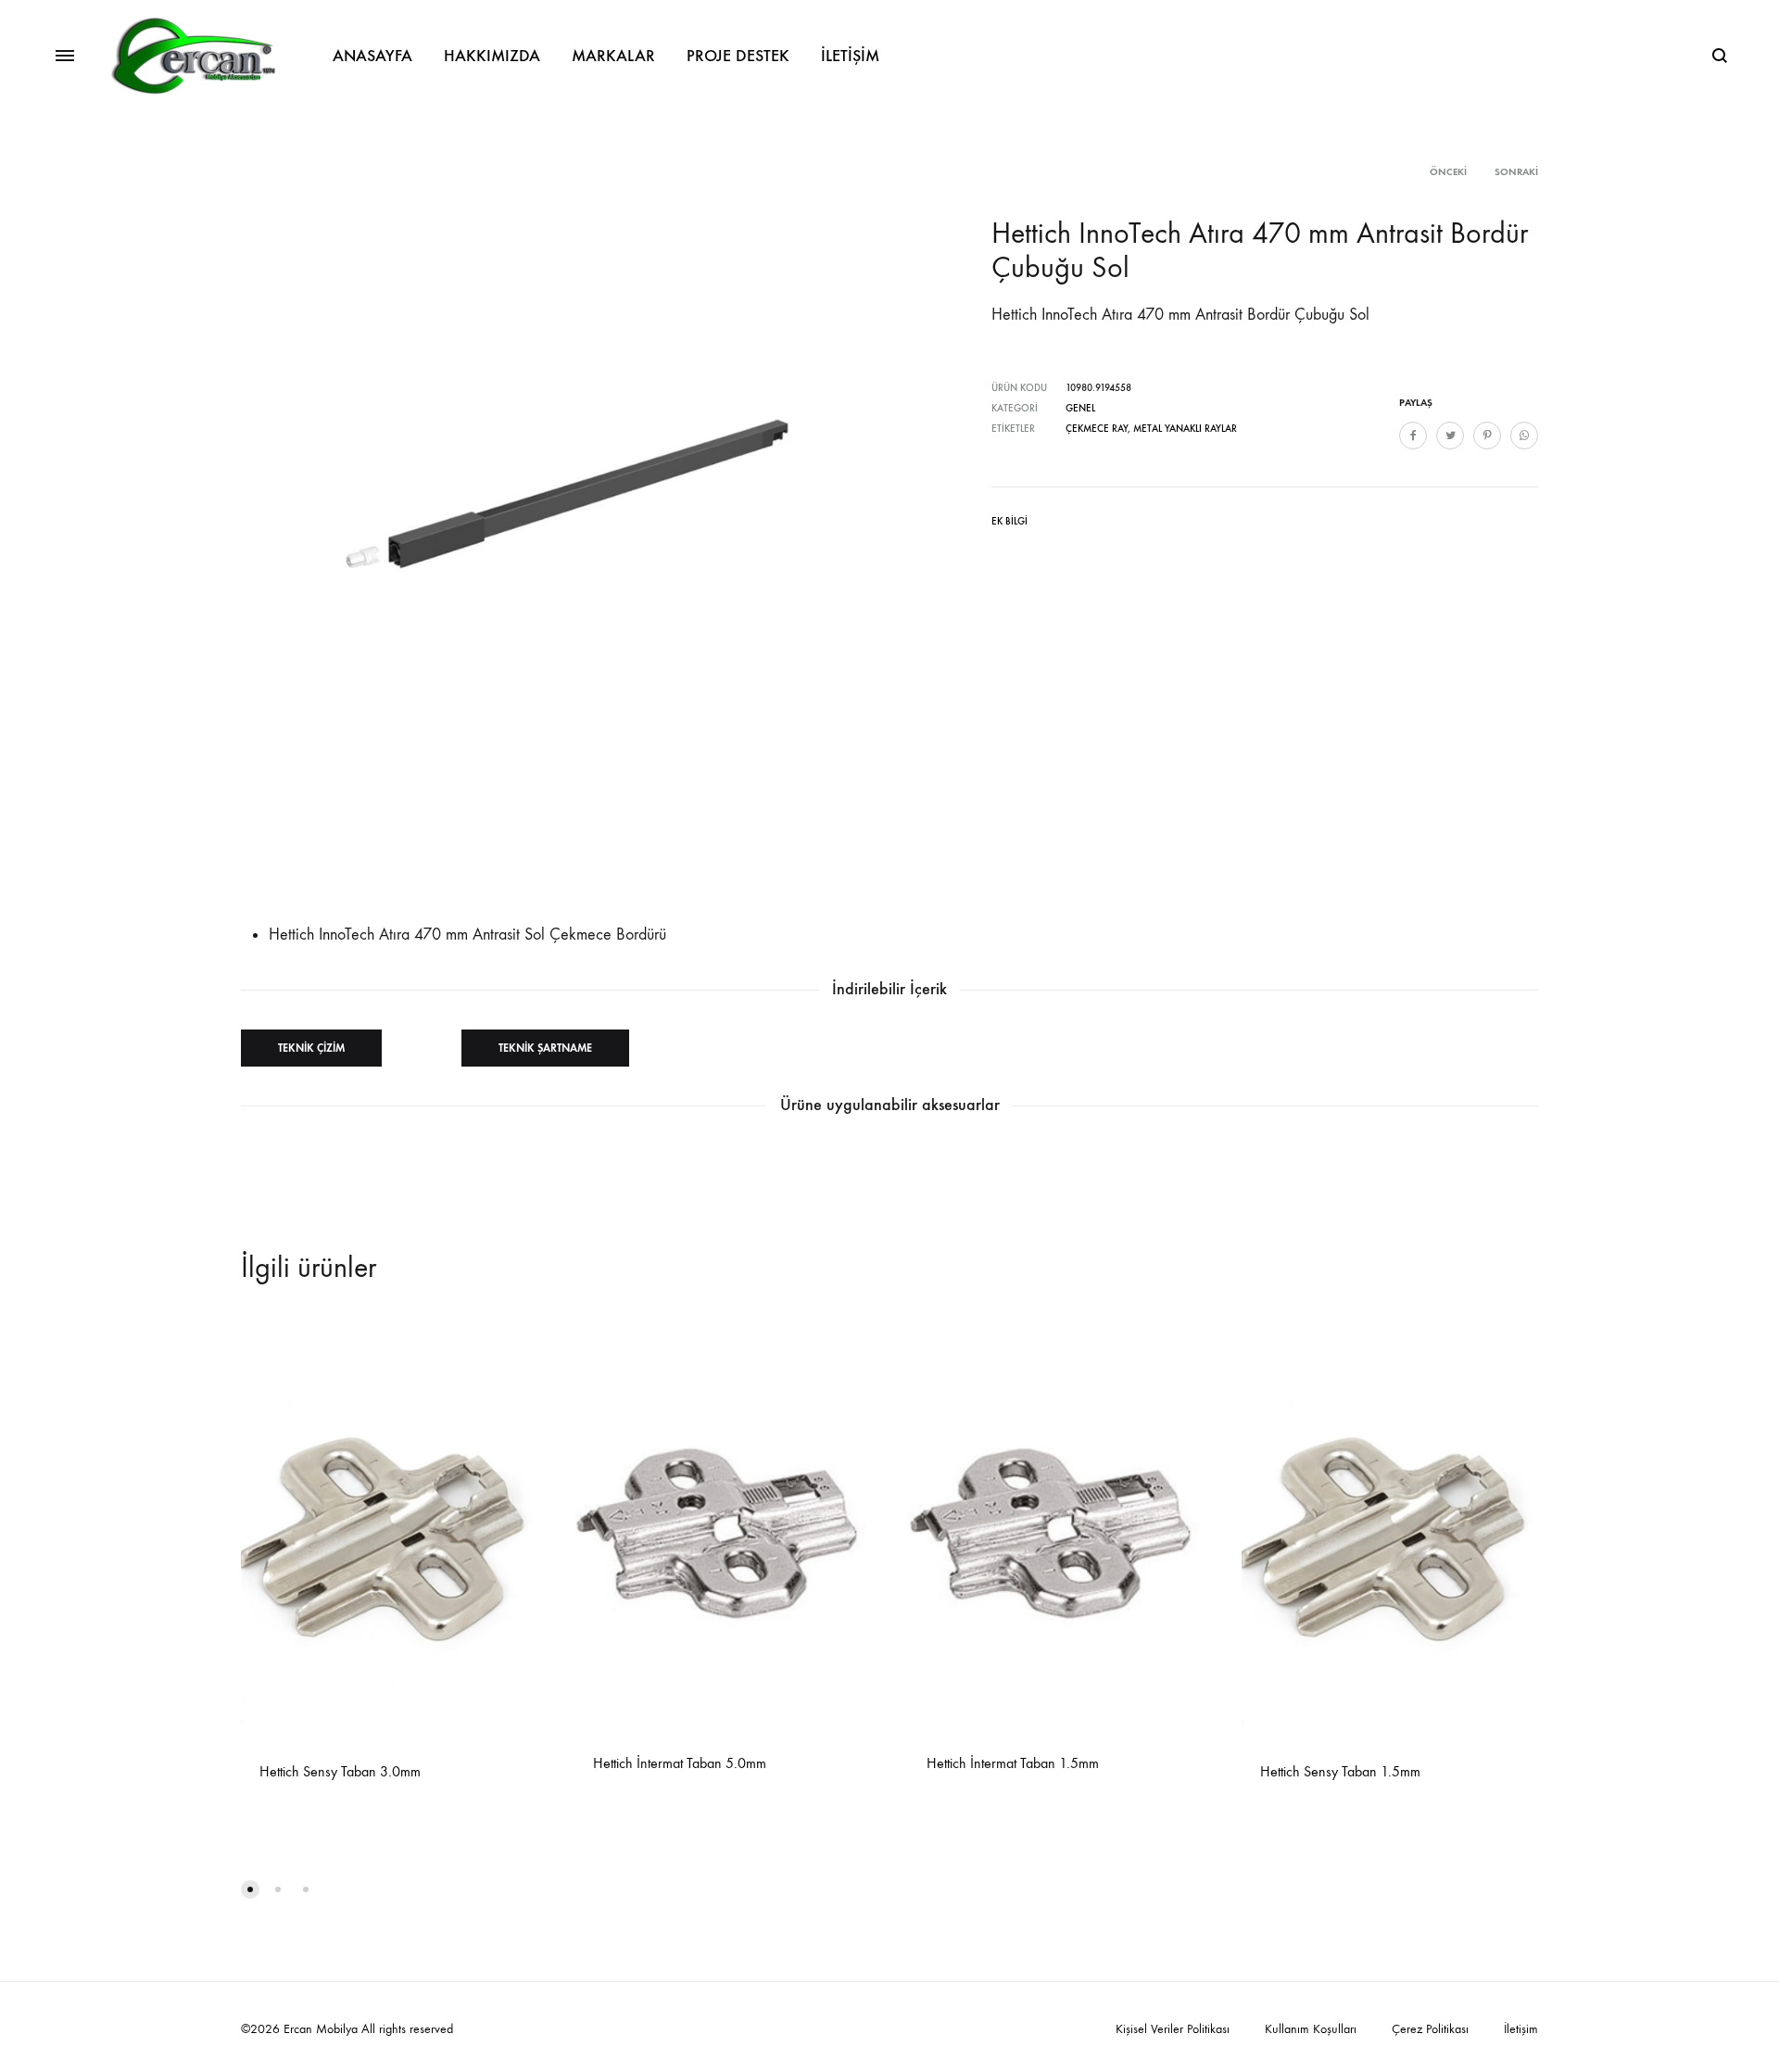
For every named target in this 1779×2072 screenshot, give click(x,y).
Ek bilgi (1009, 521)
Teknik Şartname (545, 1048)
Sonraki (1516, 172)
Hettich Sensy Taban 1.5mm (1340, 1771)
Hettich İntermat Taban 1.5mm (1013, 1763)
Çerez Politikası (1430, 2029)
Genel (1080, 408)
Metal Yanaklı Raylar (1185, 429)
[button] (250, 1889)
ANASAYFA (372, 56)
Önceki (1448, 172)
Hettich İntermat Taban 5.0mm (680, 1763)
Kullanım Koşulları (1311, 2029)
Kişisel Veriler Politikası (1173, 2029)
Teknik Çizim (311, 1048)
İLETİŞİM (850, 56)
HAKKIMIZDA (492, 56)
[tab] (1009, 525)
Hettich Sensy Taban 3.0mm (340, 1771)
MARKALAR (613, 56)
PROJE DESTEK (738, 56)
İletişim (1521, 2029)
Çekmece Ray (1097, 429)
